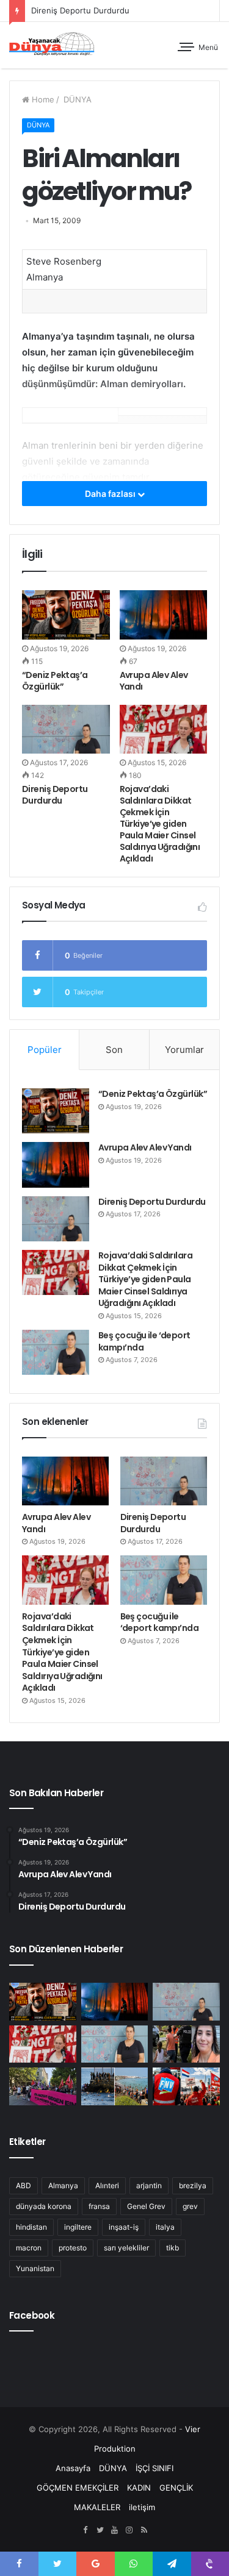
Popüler (45, 1050)
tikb (173, 2248)
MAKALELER (97, 2507)
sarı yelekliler (126, 2248)
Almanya (63, 2185)
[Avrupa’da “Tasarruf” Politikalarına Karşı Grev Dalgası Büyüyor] (186, 2086)
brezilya (193, 2185)
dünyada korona (44, 2206)
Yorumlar (184, 1050)
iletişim (142, 2507)
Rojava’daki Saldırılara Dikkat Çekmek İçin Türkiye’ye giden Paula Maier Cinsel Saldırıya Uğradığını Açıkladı (160, 824)
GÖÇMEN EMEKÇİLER (78, 2488)
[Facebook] (85, 2530)
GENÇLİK (176, 2488)
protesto (73, 2248)
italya (165, 2227)
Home (42, 99)
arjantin (149, 2185)
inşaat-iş (124, 2227)
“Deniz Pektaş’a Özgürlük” (55, 681)
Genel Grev (146, 2206)
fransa (99, 2206)
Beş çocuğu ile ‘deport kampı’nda (144, 1341)
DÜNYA (76, 99)
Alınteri (107, 2185)
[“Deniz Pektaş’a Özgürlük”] (66, 615)
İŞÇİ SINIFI (154, 2468)
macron (29, 2248)
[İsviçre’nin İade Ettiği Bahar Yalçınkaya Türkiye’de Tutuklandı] (186, 2044)
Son (114, 1050)
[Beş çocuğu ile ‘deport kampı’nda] (56, 1352)
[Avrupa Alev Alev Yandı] (164, 615)
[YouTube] (115, 2530)
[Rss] (144, 2530)
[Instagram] (129, 2530)
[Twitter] (100, 2530)
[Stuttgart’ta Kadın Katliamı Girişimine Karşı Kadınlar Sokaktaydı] (43, 2086)
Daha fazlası (111, 494)
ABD (24, 2185)
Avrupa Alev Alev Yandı (154, 681)
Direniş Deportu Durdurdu (55, 795)
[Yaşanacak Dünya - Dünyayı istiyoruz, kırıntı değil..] (52, 45)
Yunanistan (35, 2268)
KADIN (139, 2488)
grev (190, 2206)
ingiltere (78, 2227)
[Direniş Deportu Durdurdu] (66, 730)
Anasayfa (73, 2468)
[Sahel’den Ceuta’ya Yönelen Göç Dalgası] (115, 2086)
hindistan (31, 2227)
